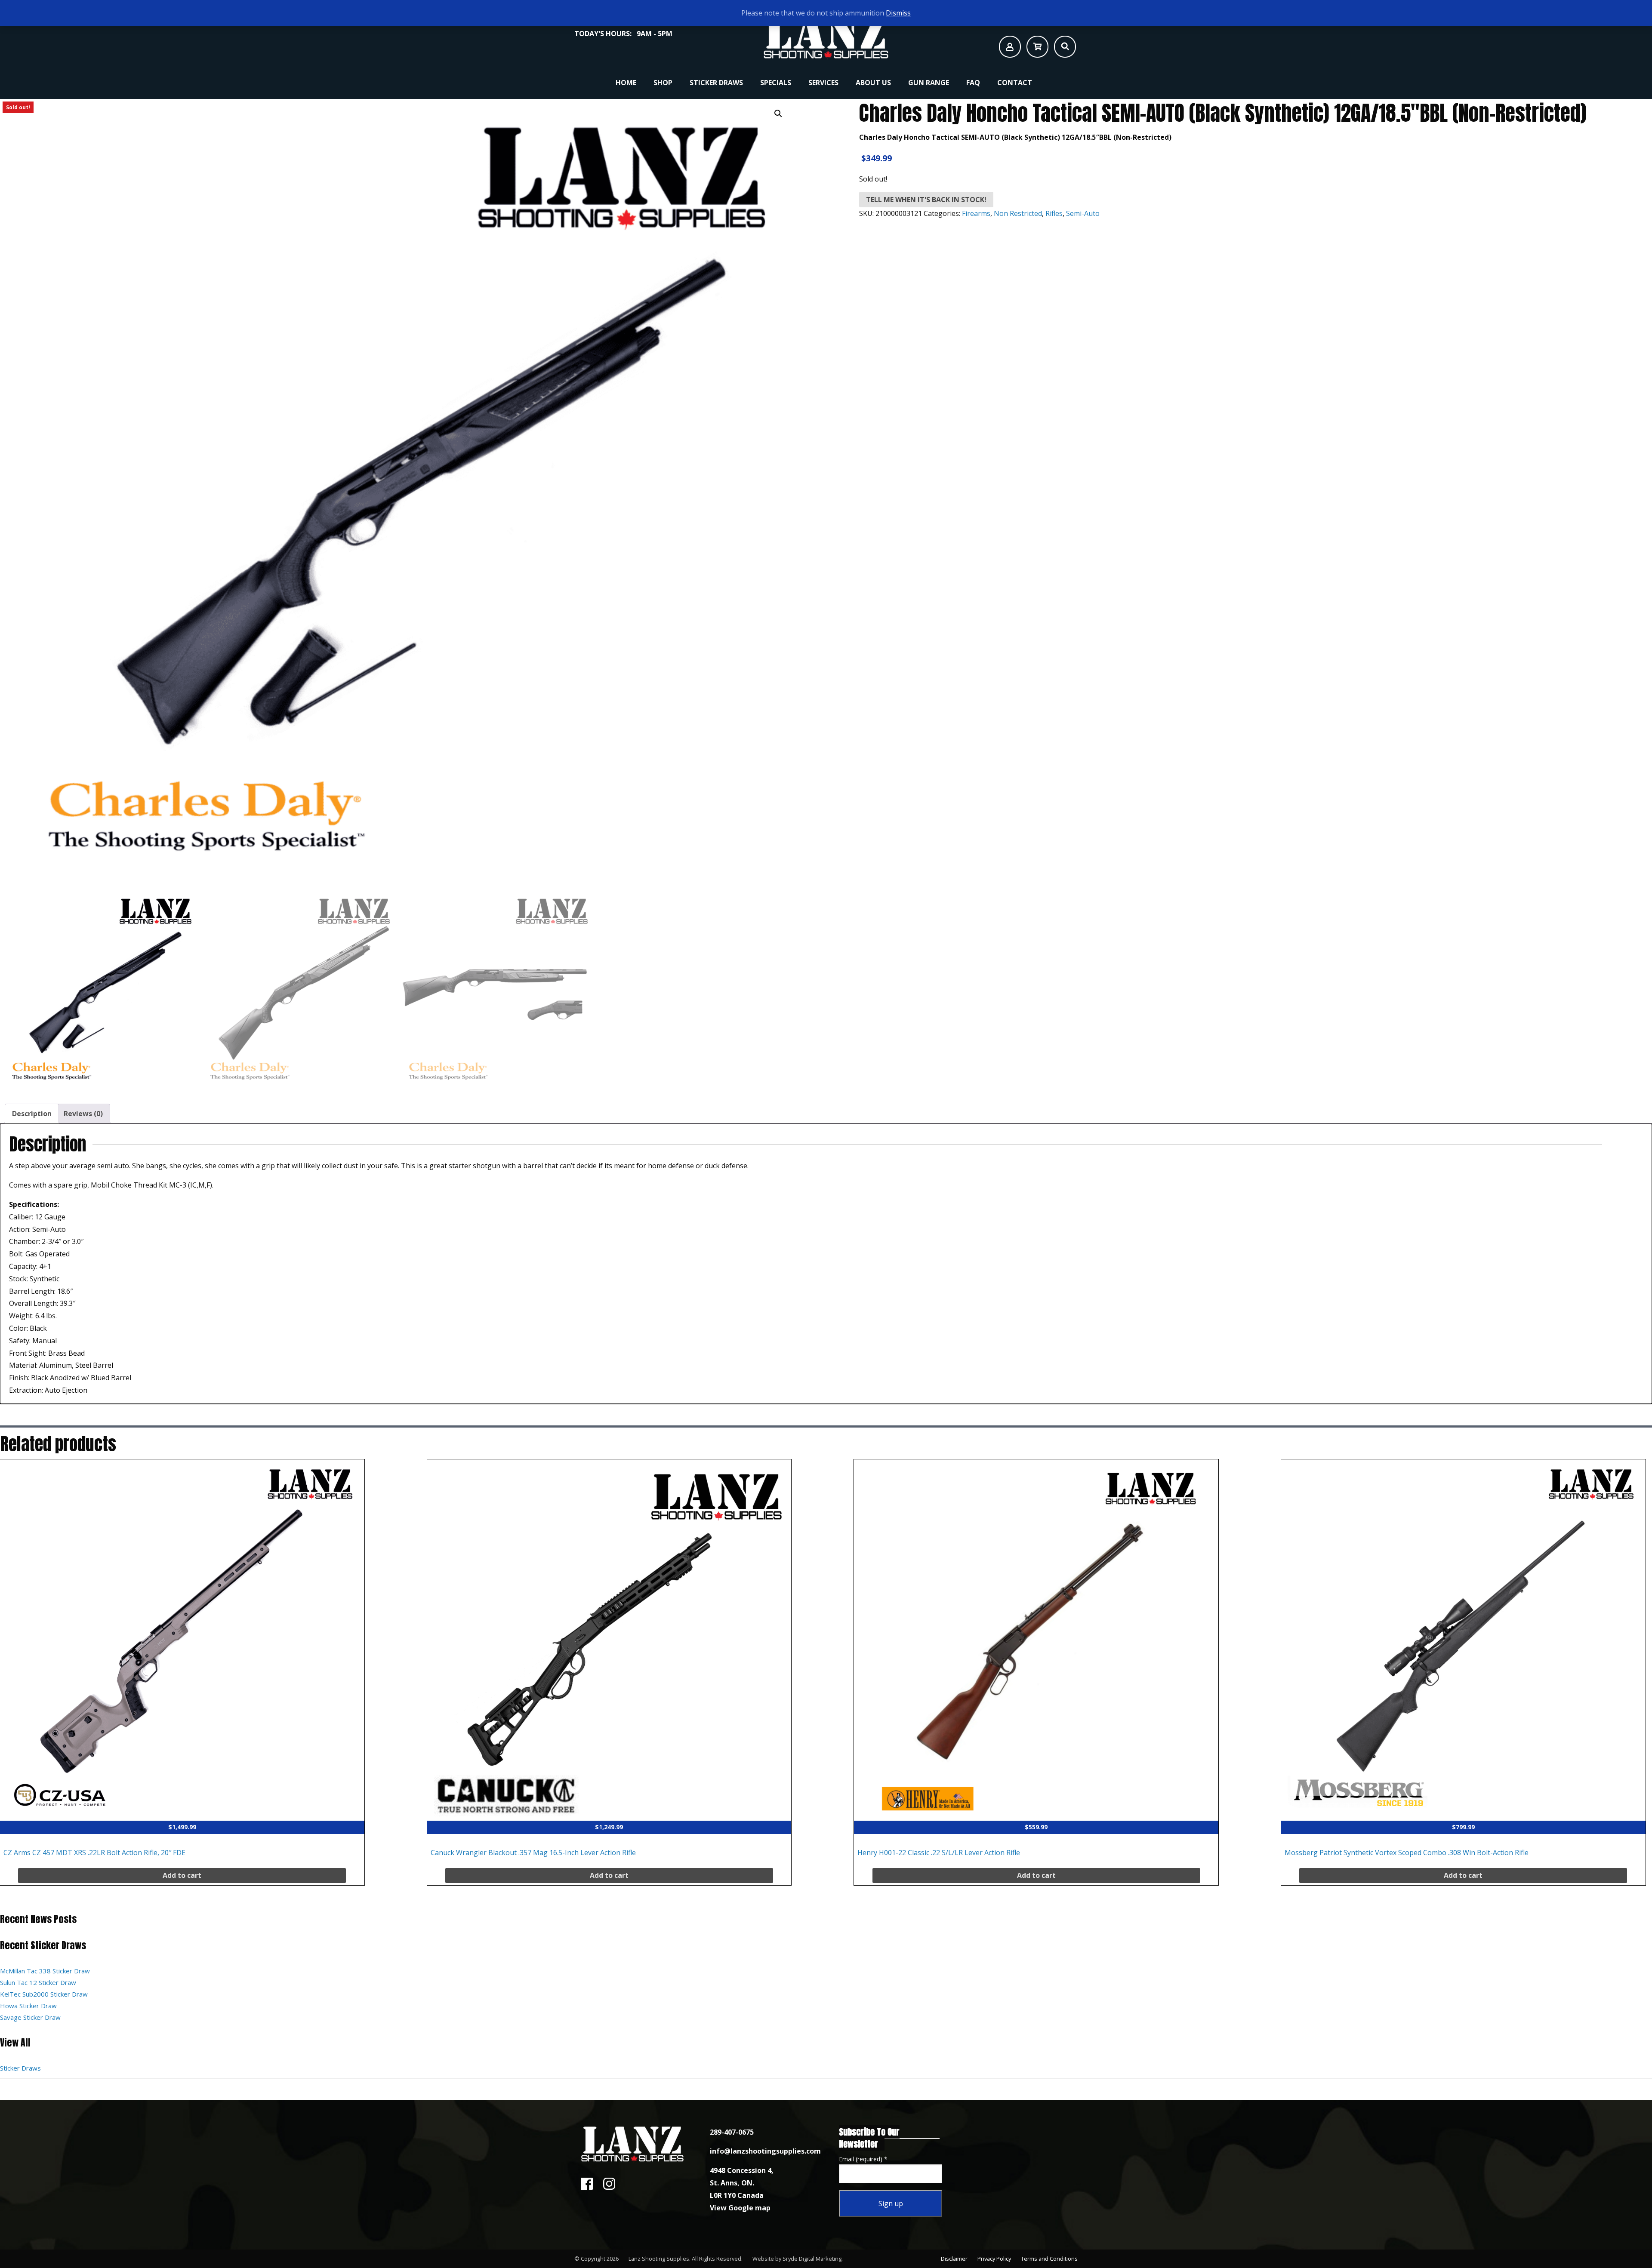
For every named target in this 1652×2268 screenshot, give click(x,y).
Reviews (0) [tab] (83, 1114)
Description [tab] (32, 1114)
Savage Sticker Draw (30, 2017)
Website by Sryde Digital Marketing (797, 2259)
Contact (1015, 83)
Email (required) (863, 2159)
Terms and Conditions (1049, 2259)
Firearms (976, 213)
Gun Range (929, 83)
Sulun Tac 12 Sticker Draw (38, 1982)
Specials (776, 83)
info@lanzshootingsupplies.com (765, 2151)
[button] (778, 114)
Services (823, 83)
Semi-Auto (1083, 213)
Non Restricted (1018, 213)
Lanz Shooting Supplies (659, 2259)
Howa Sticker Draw (28, 2006)
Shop (663, 83)
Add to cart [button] (182, 1875)
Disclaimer (954, 2259)
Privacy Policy (994, 2259)
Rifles (1054, 213)
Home (626, 83)
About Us (873, 83)
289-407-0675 (732, 2132)
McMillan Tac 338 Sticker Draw (45, 1971)
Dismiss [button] (898, 13)
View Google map (740, 2208)
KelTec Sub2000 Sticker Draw (44, 1994)
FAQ (973, 83)
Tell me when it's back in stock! (926, 200)
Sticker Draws (716, 83)
